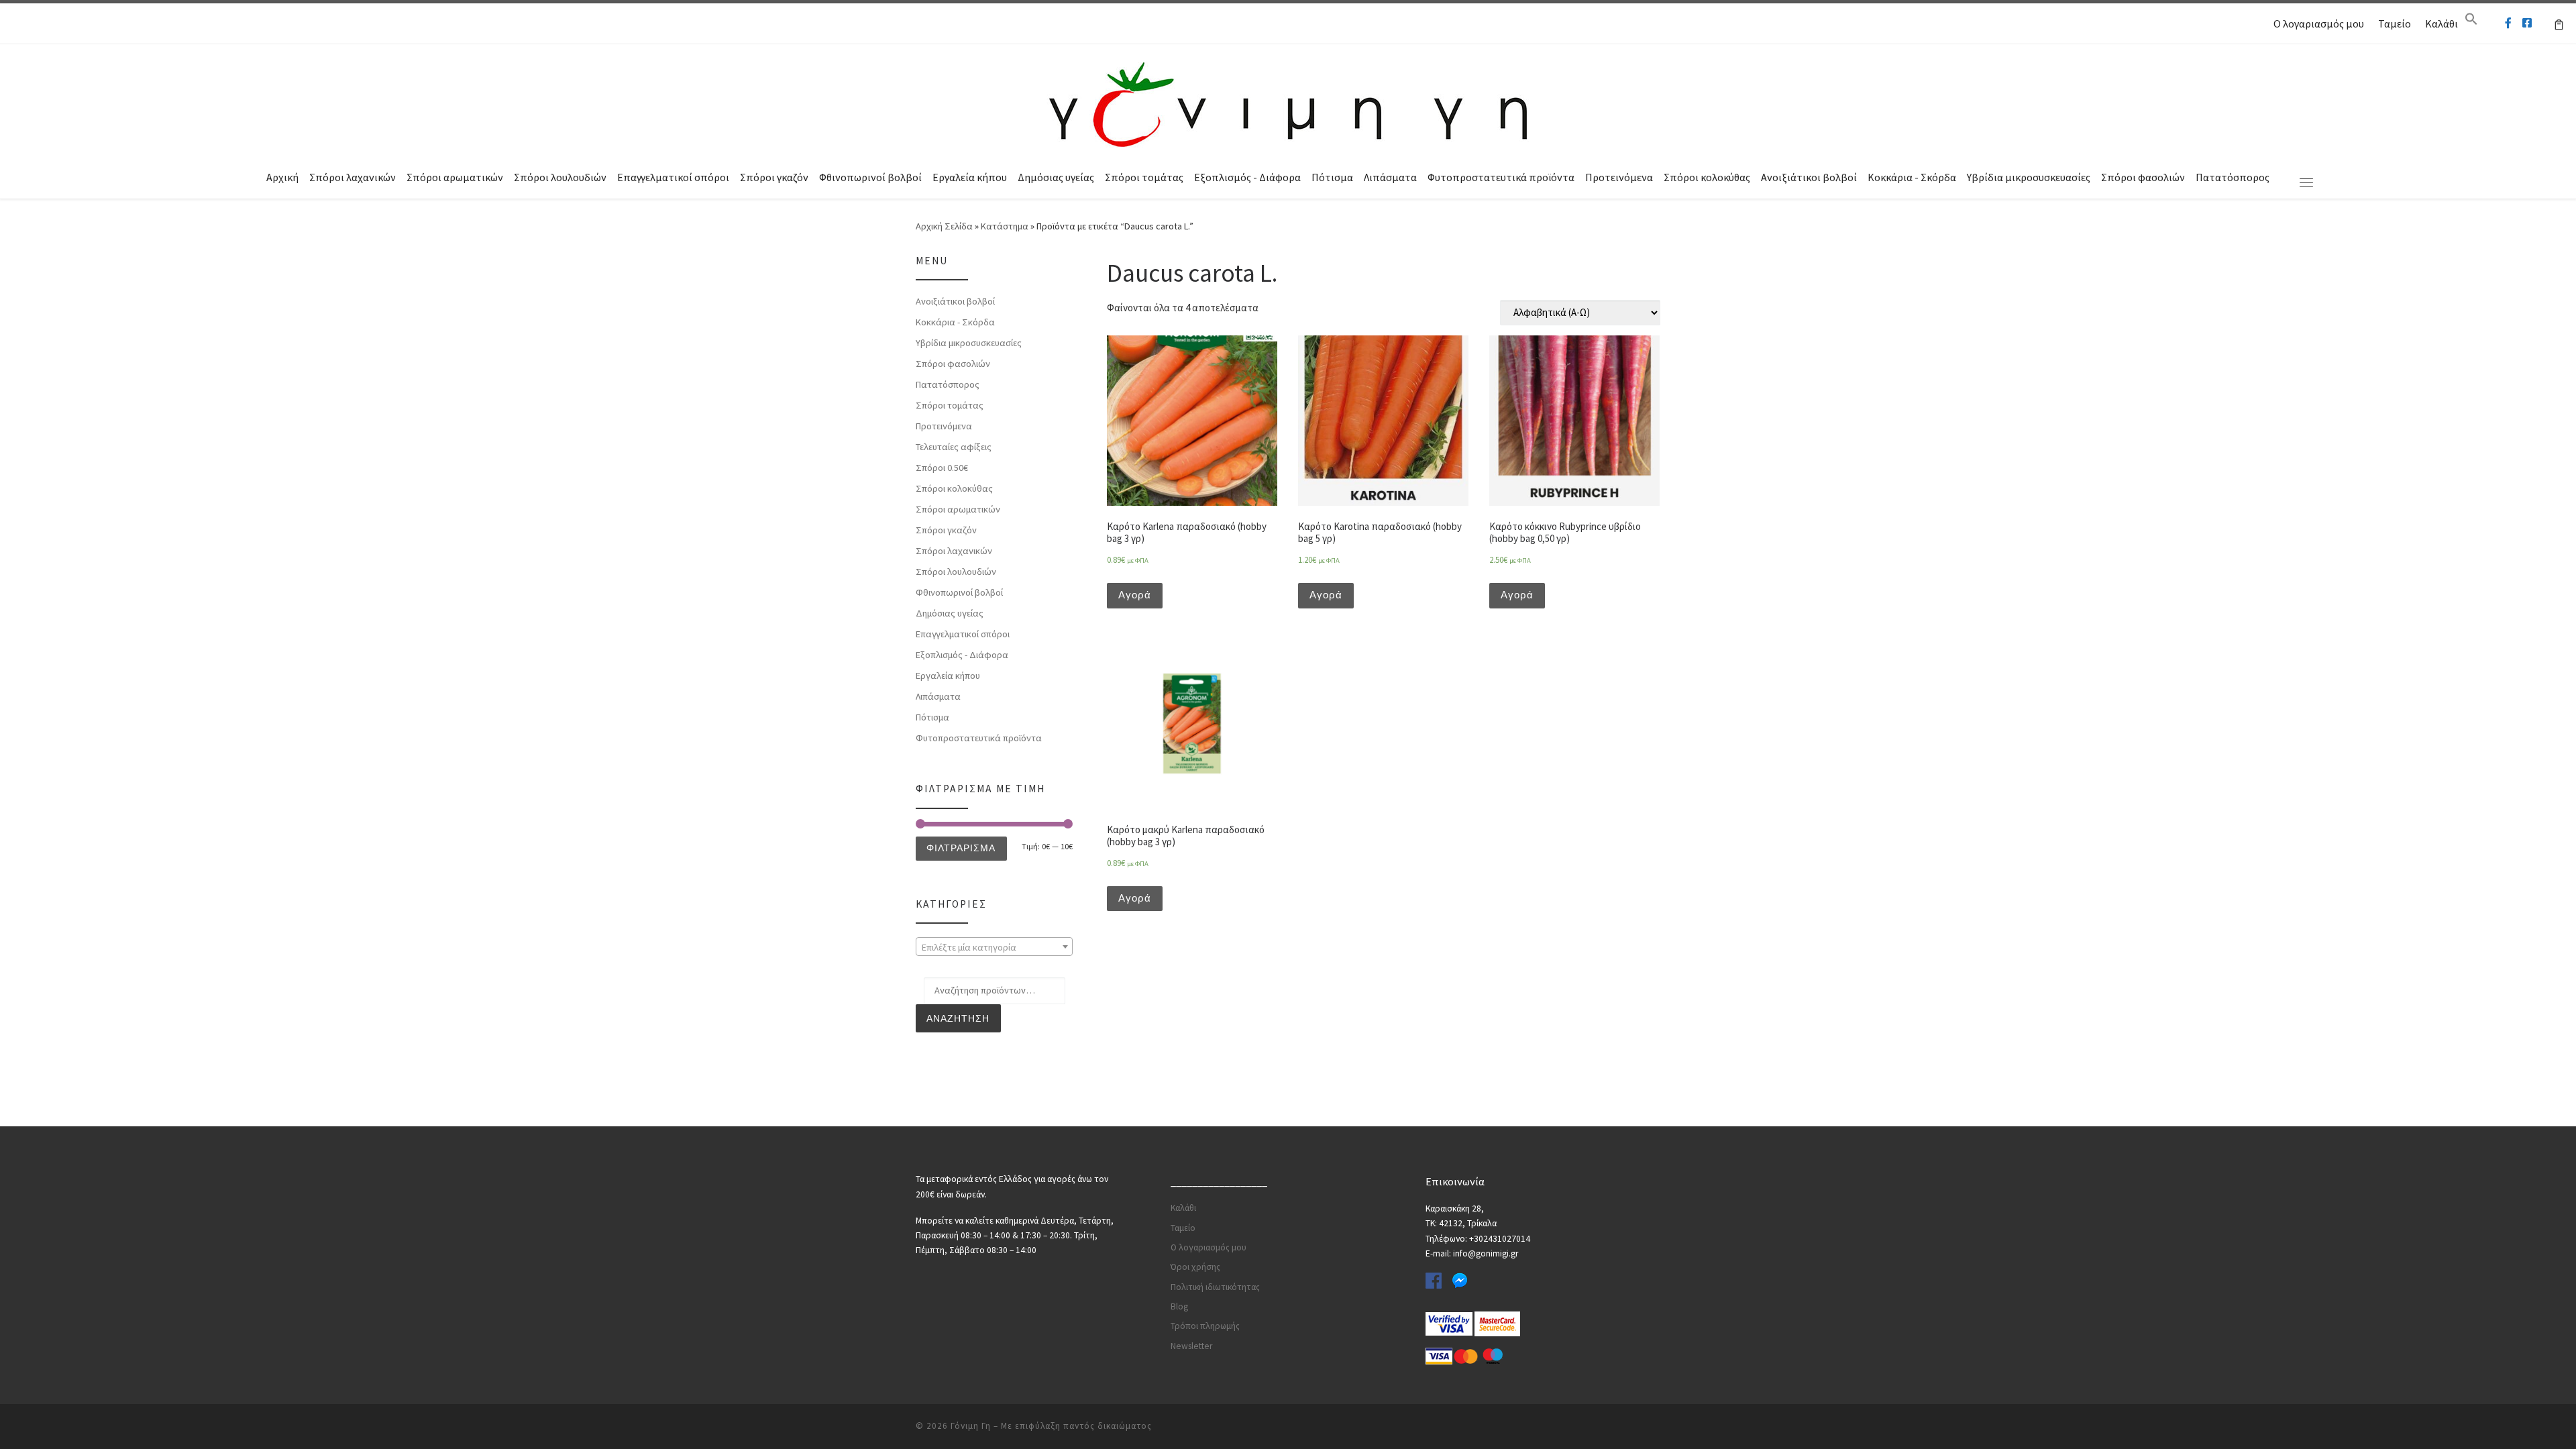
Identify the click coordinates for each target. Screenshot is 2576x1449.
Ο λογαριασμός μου (2319, 23)
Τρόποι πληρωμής (1205, 1326)
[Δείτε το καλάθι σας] (2559, 23)
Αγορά (1135, 595)
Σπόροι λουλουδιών (560, 177)
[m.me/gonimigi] (2508, 23)
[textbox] (994, 947)
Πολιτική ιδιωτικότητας (1215, 1287)
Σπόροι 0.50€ (942, 468)
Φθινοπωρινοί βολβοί (870, 177)
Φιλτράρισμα (961, 848)
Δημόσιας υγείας (1056, 177)
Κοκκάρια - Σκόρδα (1912, 177)
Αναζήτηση (958, 1018)
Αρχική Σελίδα (945, 226)
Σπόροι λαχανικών (353, 177)
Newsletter (1191, 1346)
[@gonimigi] (2527, 23)
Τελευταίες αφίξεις (954, 447)
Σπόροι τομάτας (1144, 177)
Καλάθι (2441, 23)
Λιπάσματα (1390, 177)
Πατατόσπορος (2233, 177)
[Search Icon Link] (2471, 22)
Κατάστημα (1005, 226)
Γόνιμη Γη (971, 1426)
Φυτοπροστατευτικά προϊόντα (1501, 177)
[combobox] (994, 947)
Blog (1179, 1306)
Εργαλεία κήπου (970, 177)
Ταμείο (2395, 23)
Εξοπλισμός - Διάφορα (1247, 177)
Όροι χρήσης (1195, 1267)
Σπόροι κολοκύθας (1707, 177)
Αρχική (282, 177)
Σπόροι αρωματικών (455, 177)
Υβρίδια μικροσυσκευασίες (2029, 177)
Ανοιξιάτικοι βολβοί (1809, 177)
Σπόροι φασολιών (2143, 177)
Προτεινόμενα (1619, 177)
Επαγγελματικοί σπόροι (673, 177)
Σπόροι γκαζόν (774, 177)
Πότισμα (1332, 177)
